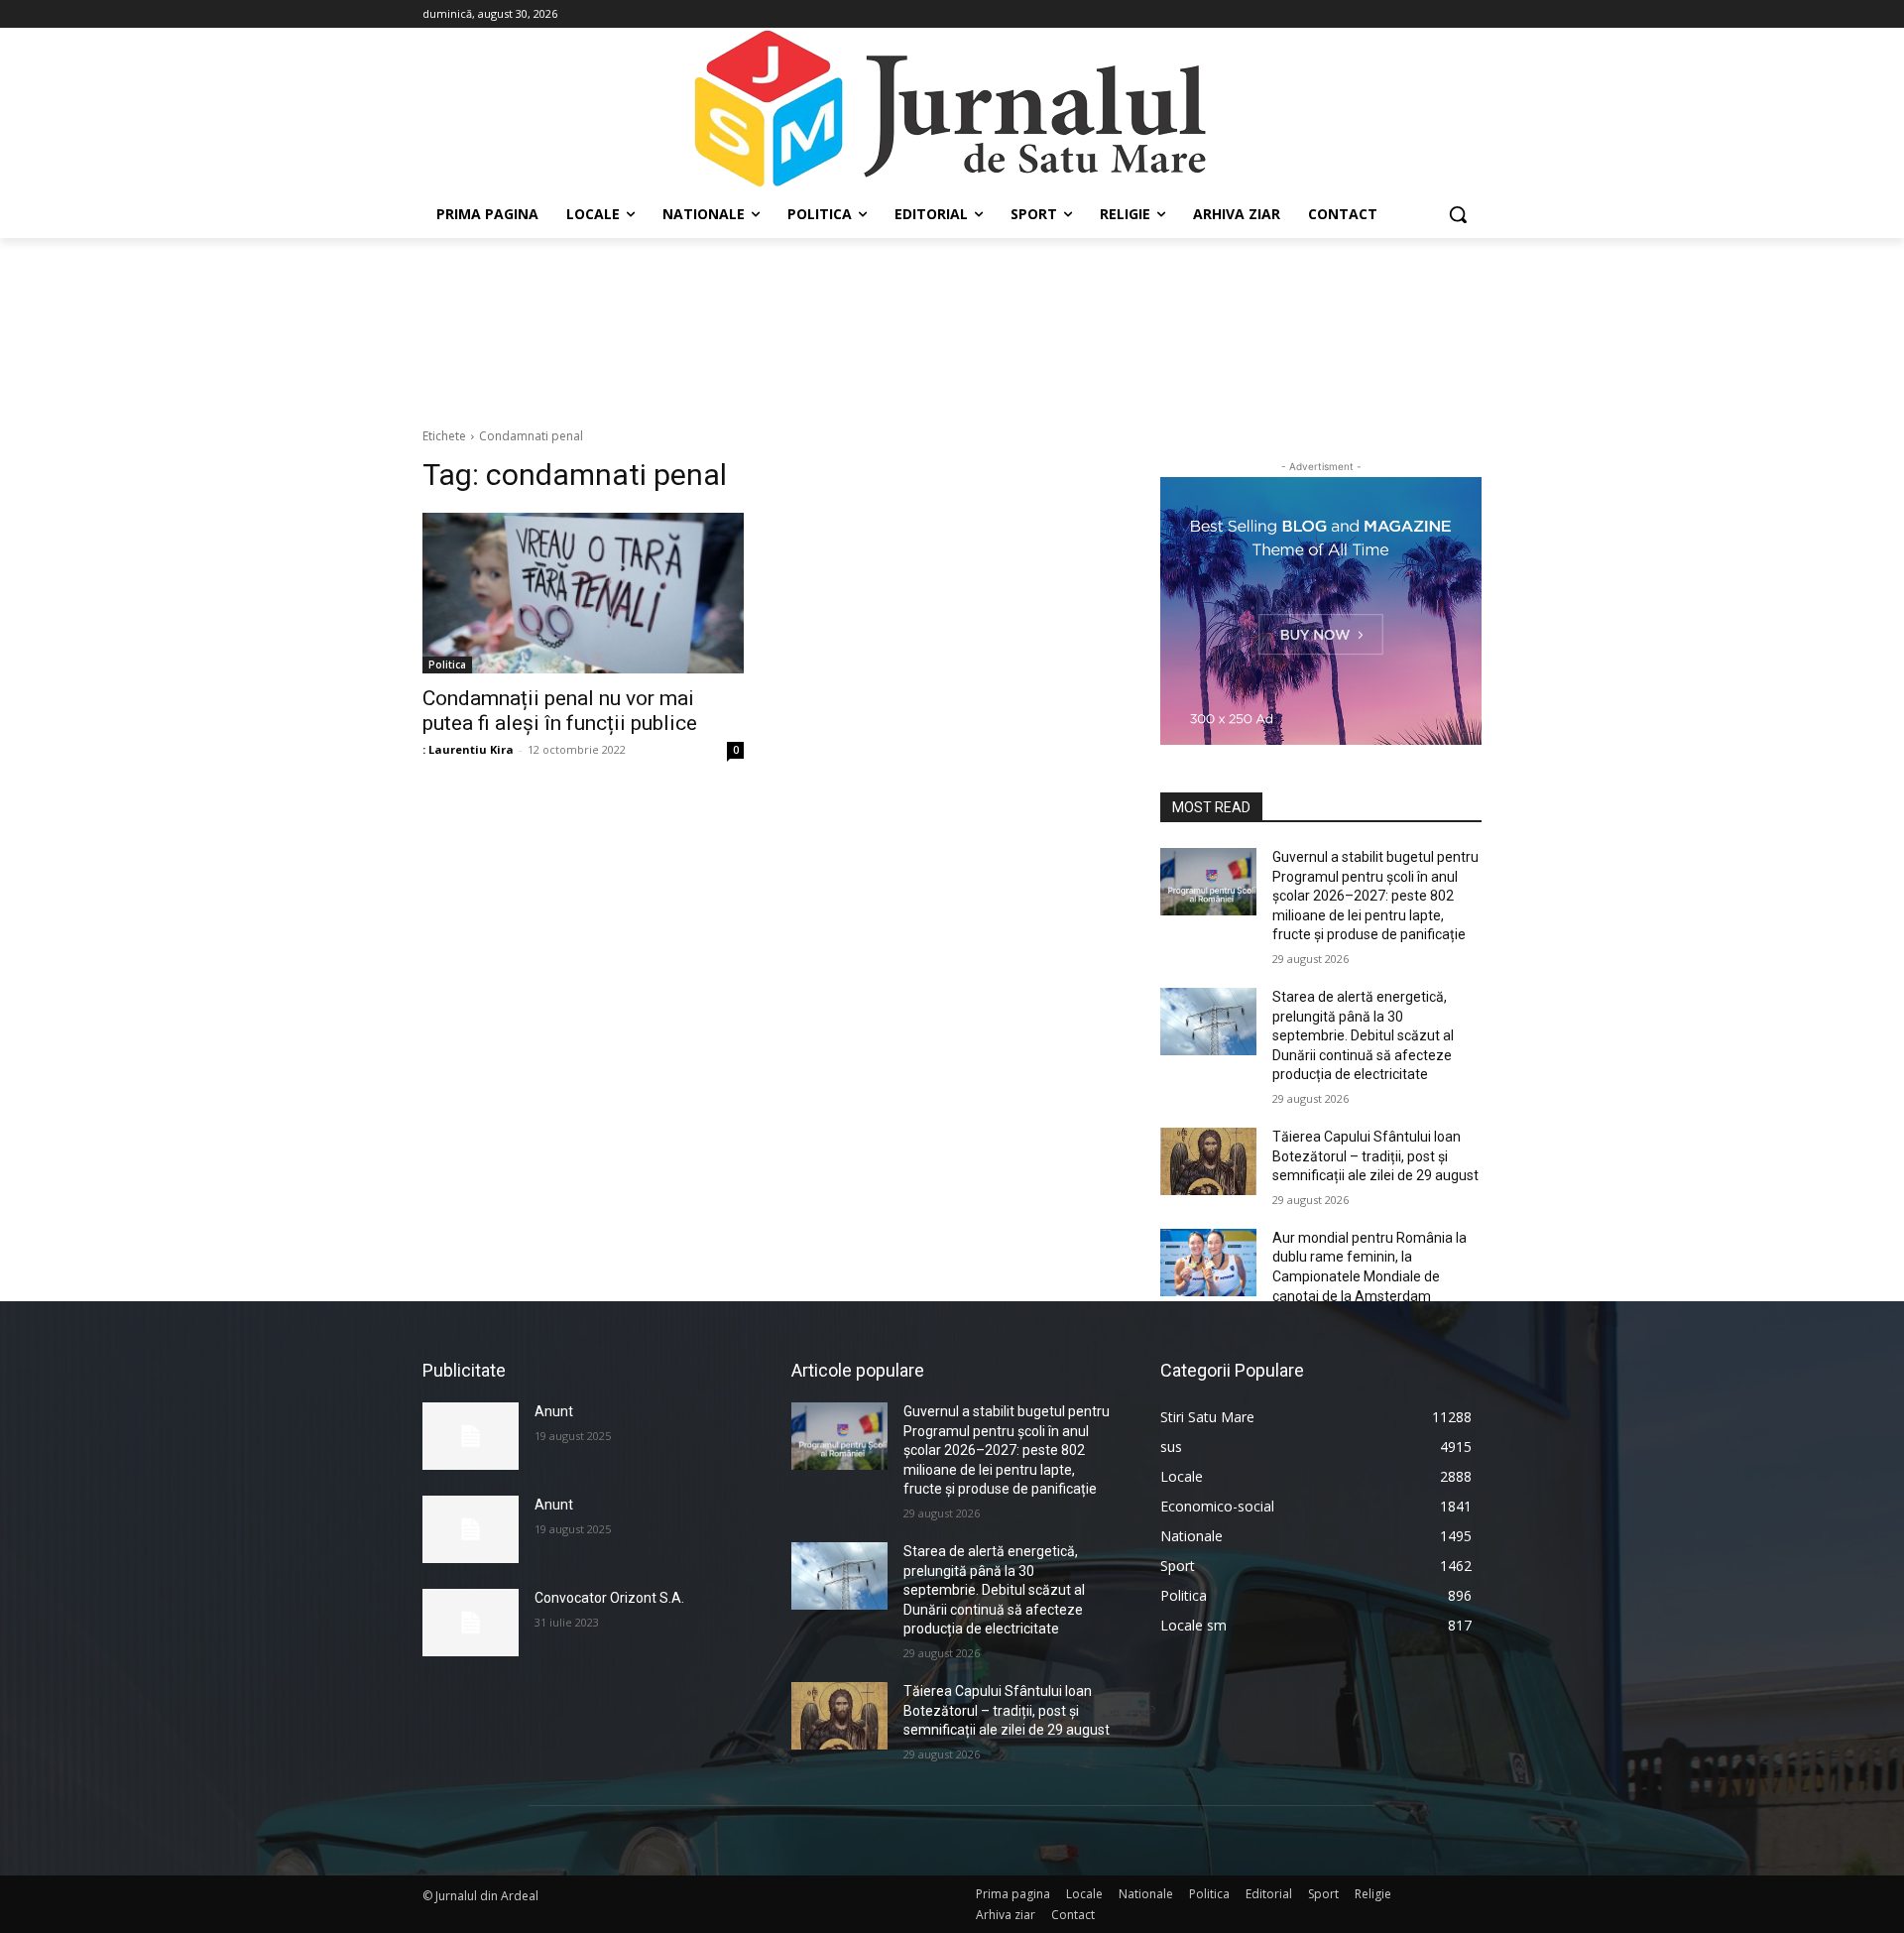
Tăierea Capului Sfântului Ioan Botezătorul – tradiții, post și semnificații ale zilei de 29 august (1375, 1156)
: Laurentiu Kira (468, 749)
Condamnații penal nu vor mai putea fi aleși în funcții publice (560, 711)
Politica (447, 664)
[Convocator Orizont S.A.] (471, 1623)
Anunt (554, 1411)
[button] (1458, 214)
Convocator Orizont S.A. (609, 1598)
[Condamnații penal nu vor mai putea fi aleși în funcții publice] (583, 593)
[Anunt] (471, 1436)
